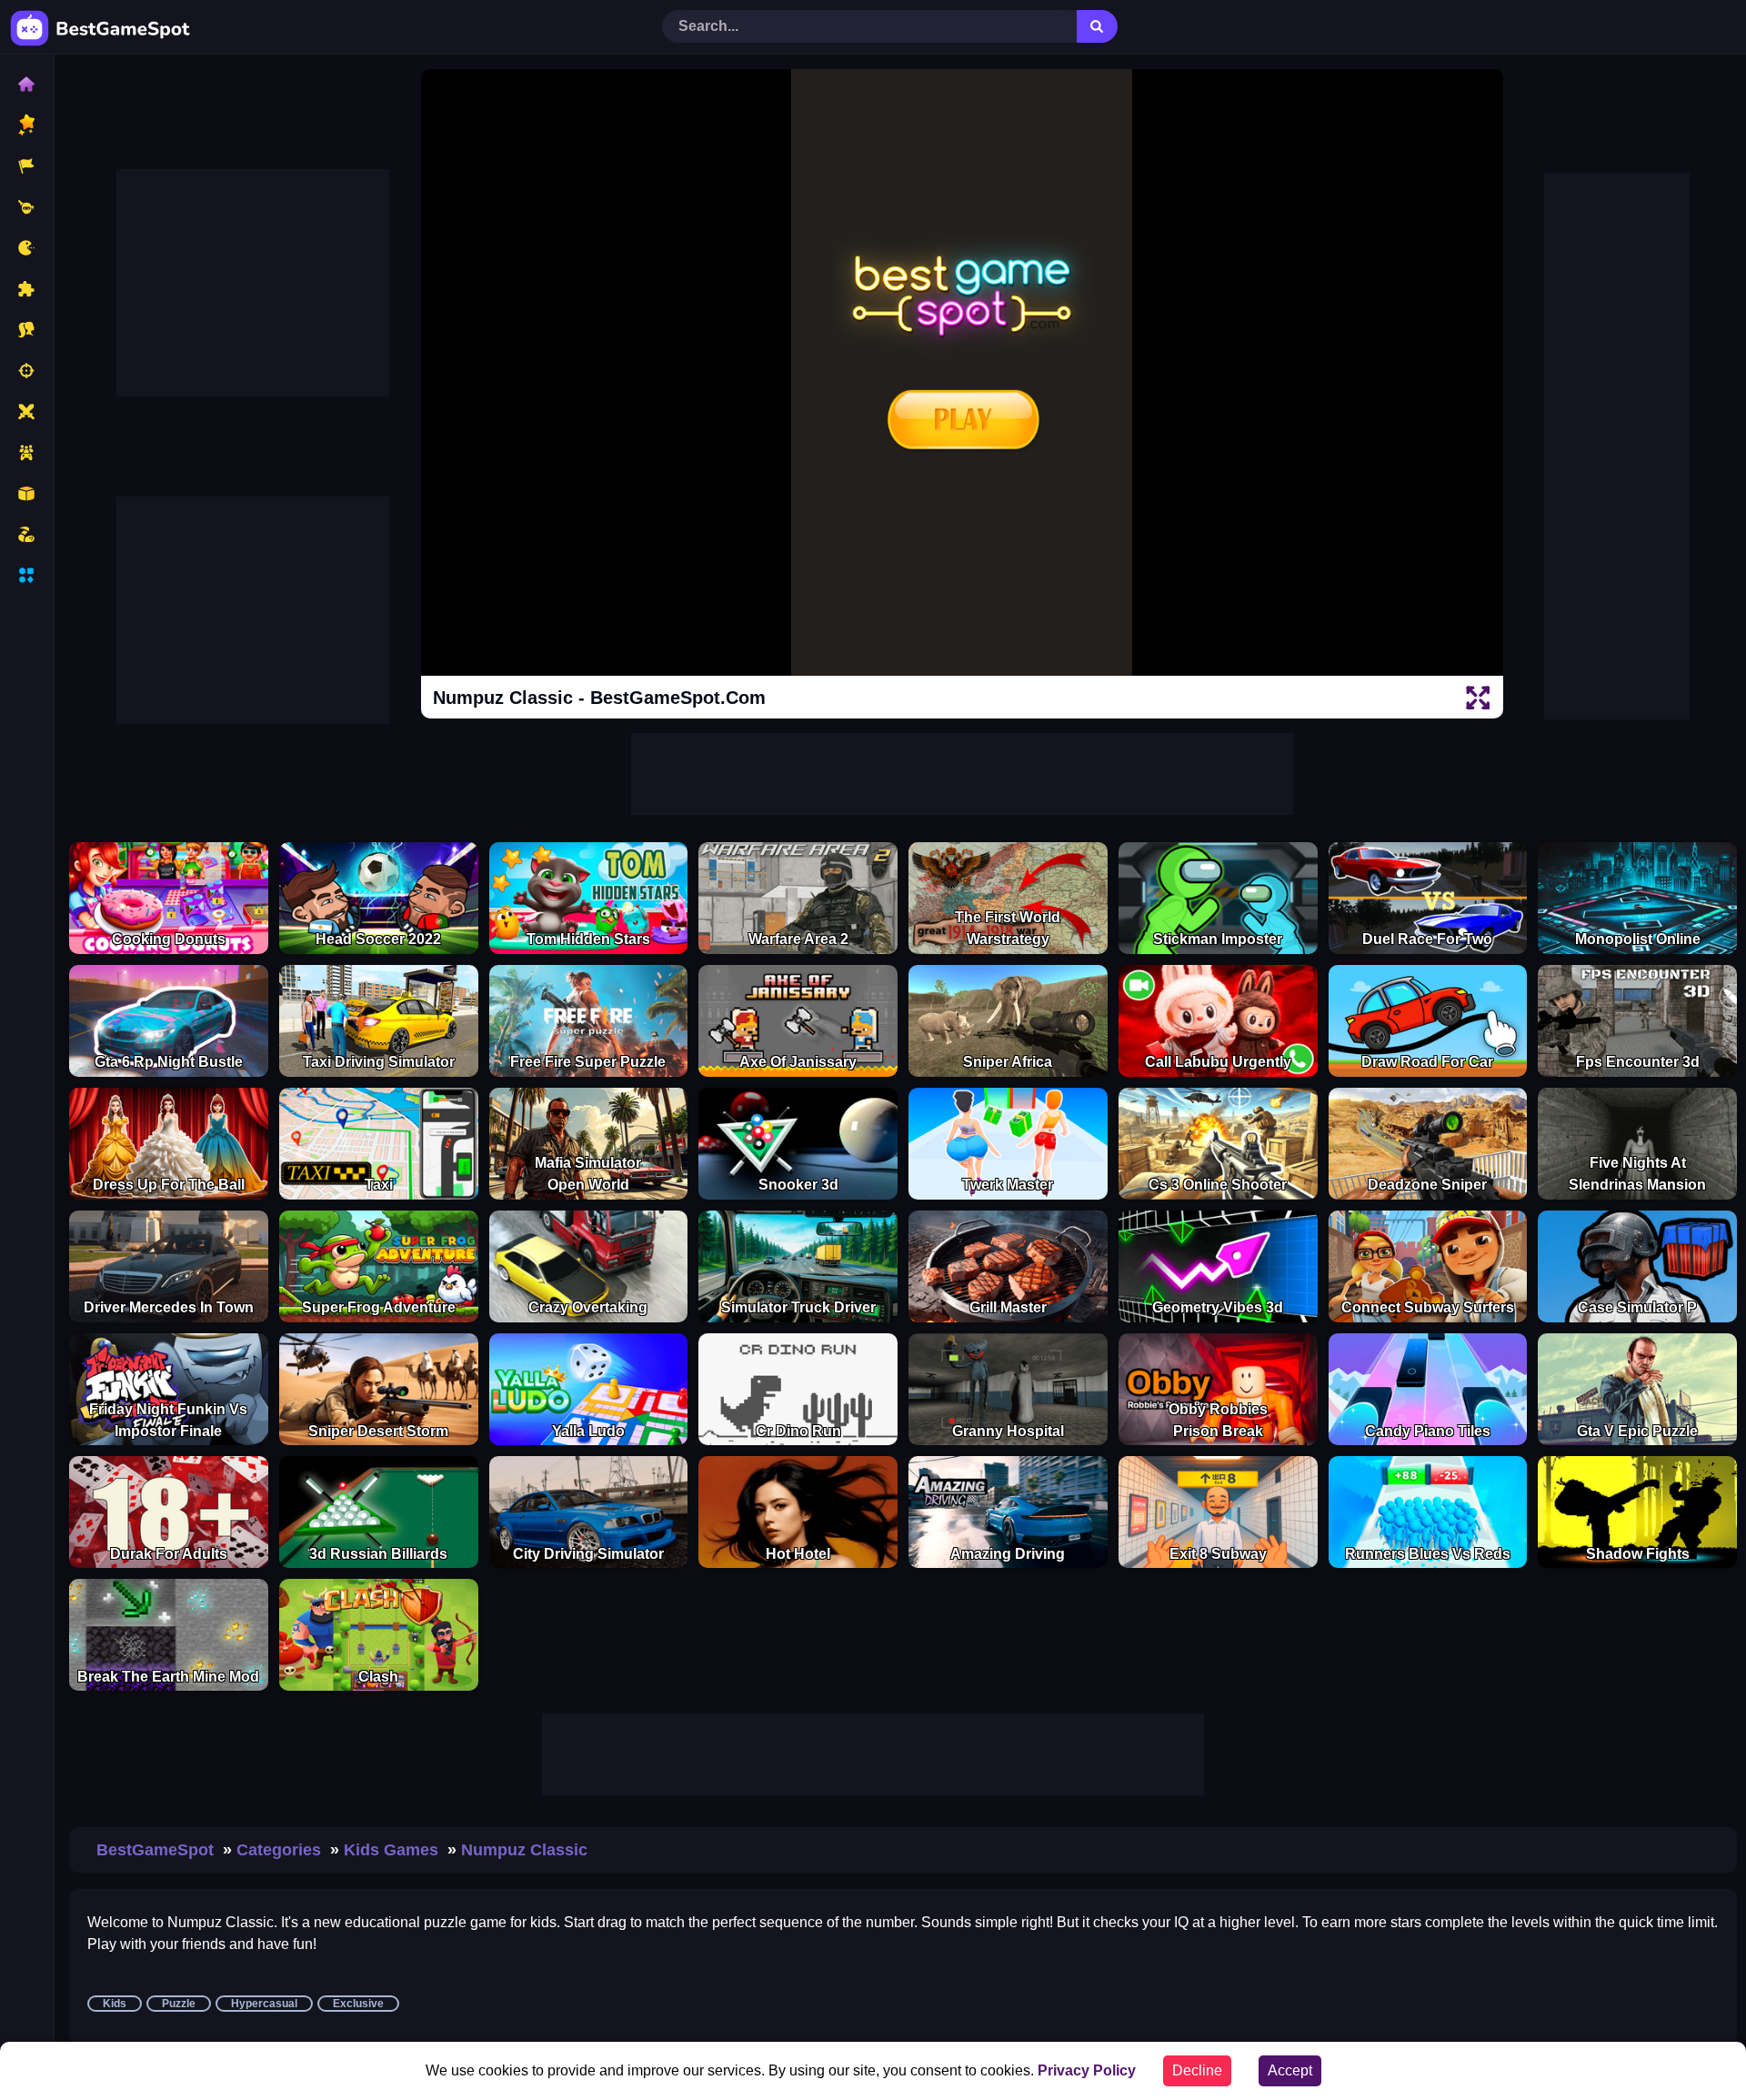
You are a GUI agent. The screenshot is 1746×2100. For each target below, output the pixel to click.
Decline (1197, 2070)
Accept (1290, 2070)
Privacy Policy (1087, 2070)
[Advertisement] (253, 283)
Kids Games (391, 1850)
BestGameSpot (155, 1850)
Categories (279, 1850)
